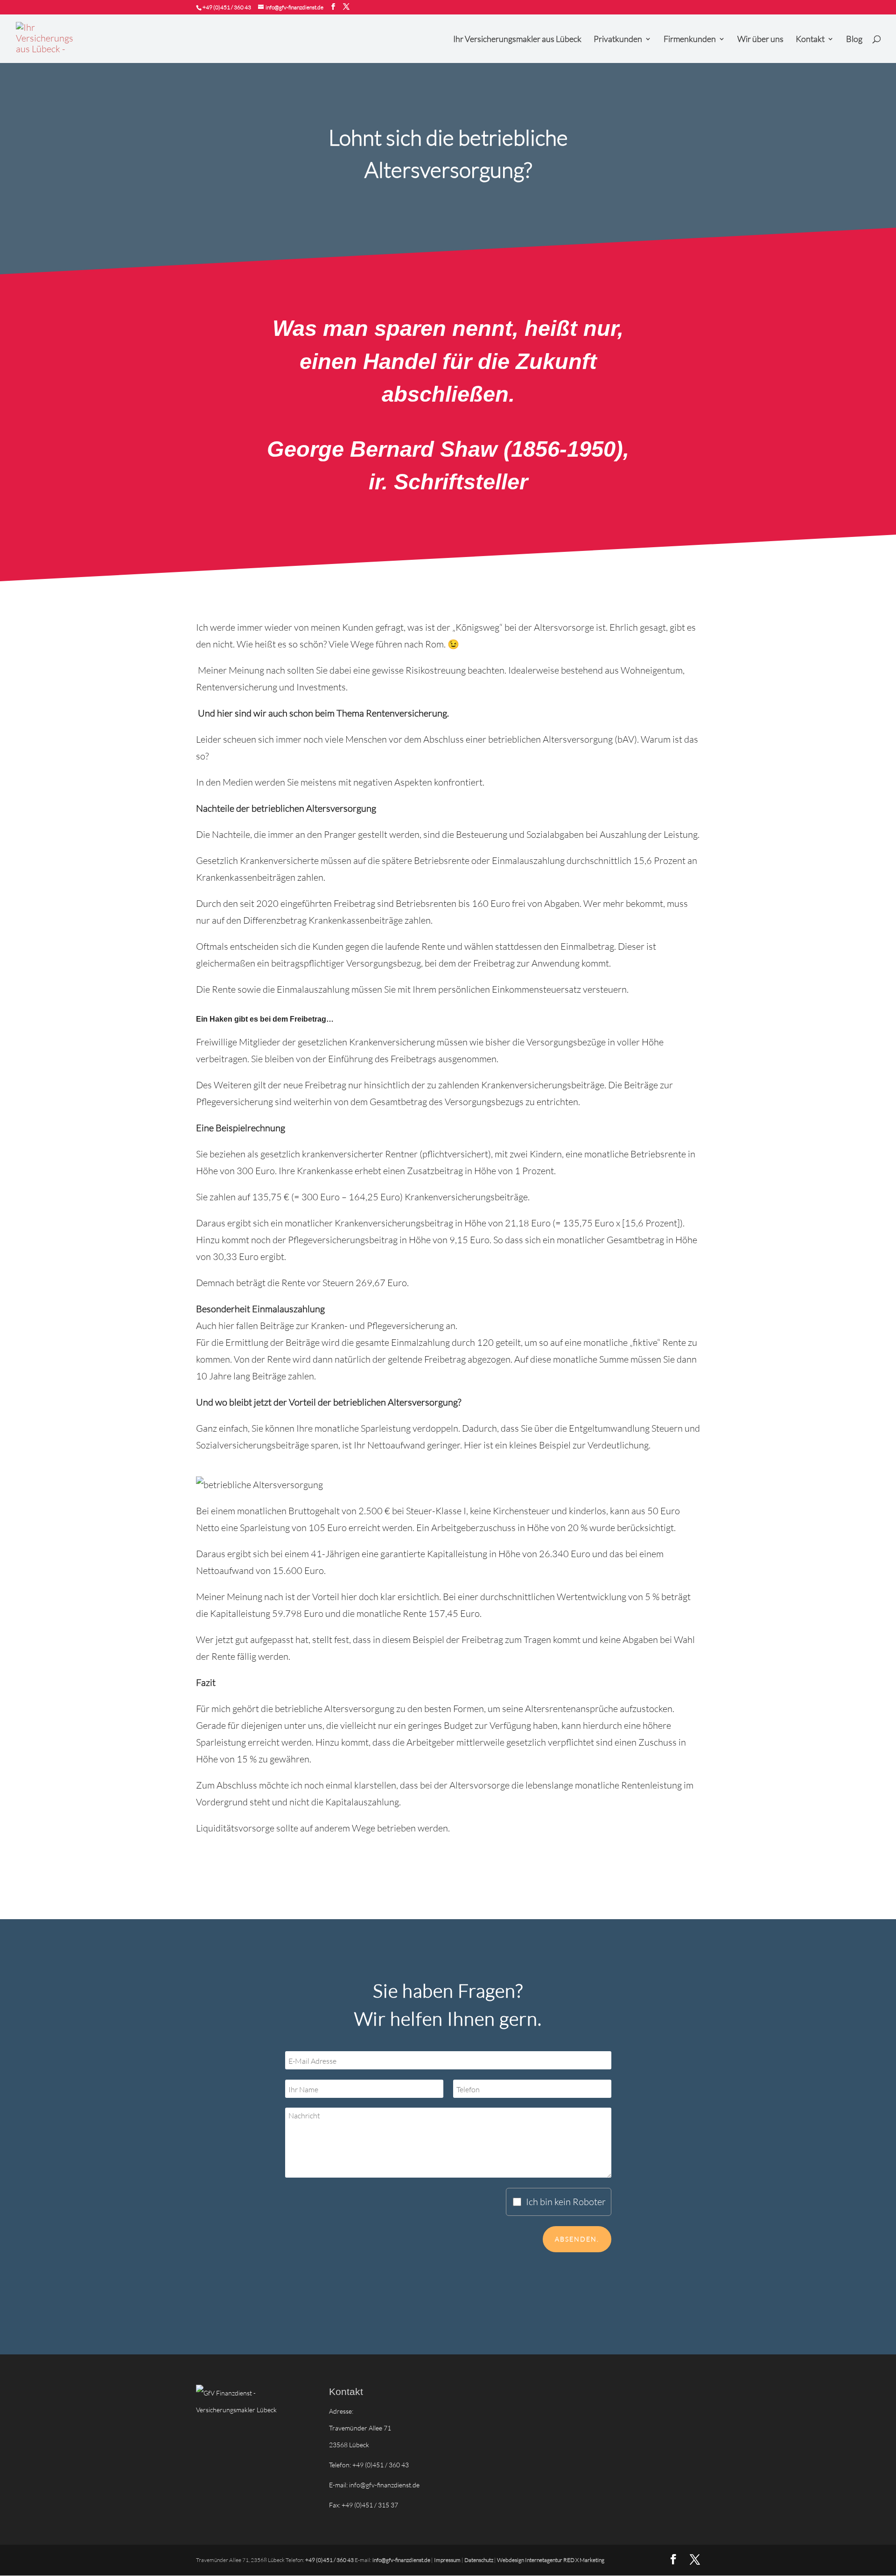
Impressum (447, 2560)
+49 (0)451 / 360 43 (227, 7)
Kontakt (810, 40)
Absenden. (577, 2239)
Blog (854, 40)
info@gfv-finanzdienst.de (384, 2485)
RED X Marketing (584, 2560)
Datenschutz (479, 2560)
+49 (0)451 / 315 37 (370, 2505)
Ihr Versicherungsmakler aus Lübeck (517, 40)
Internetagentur (544, 2560)
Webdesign (511, 2560)
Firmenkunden (690, 40)
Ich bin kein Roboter (566, 2202)
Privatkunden (618, 40)
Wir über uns (760, 40)
